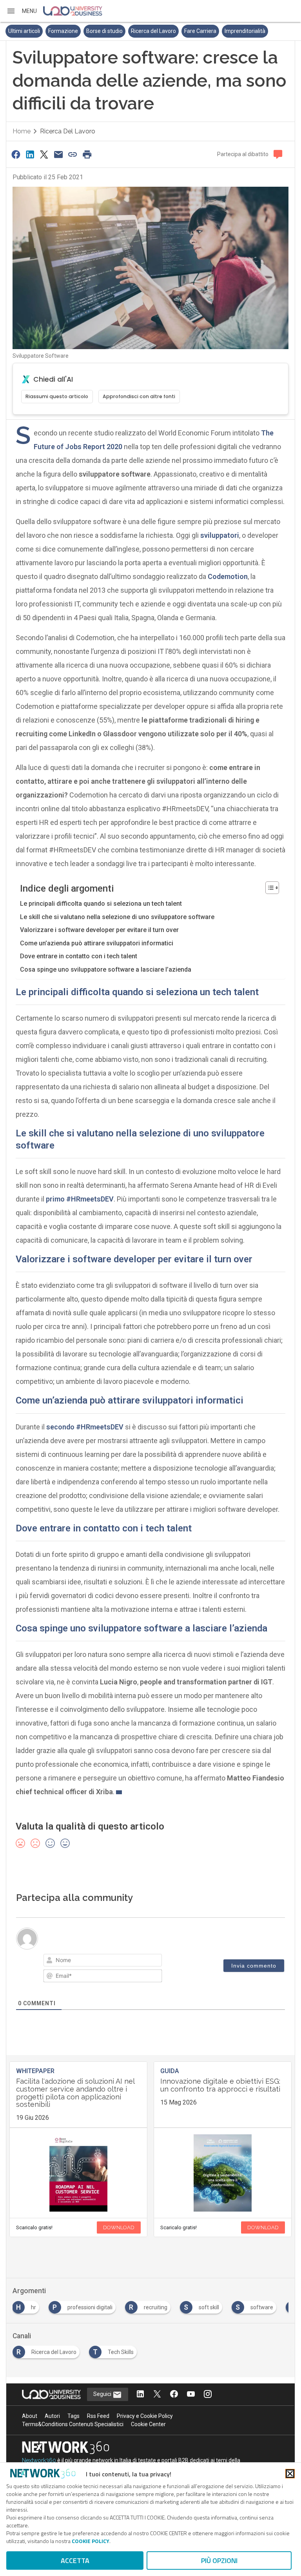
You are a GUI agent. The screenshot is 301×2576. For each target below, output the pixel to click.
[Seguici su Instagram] (208, 2395)
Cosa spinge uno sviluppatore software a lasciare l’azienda (106, 969)
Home (22, 131)
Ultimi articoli (24, 31)
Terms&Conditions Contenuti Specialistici (73, 2424)
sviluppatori (220, 535)
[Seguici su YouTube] (191, 2395)
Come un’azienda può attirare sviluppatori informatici (97, 943)
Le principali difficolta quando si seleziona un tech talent (101, 904)
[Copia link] (73, 154)
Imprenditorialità (245, 31)
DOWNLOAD (119, 2227)
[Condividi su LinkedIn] (30, 154)
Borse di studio (104, 31)
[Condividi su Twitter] (44, 154)
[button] (22, 11)
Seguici (103, 2394)
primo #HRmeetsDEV (80, 1199)
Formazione (63, 31)
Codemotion (228, 576)
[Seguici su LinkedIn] (140, 2395)
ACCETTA (75, 2561)
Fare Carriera (200, 31)
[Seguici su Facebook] (174, 2395)
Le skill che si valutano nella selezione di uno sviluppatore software (117, 917)
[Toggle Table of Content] (268, 888)
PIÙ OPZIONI (219, 2561)
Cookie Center (148, 2424)
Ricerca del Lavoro (153, 31)
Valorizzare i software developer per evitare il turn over (99, 930)
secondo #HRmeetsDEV (85, 1427)
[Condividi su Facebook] (16, 154)
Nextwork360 (39, 2460)
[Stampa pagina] (87, 154)
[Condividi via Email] (58, 154)
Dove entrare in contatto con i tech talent (79, 956)
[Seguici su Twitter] (157, 2395)
